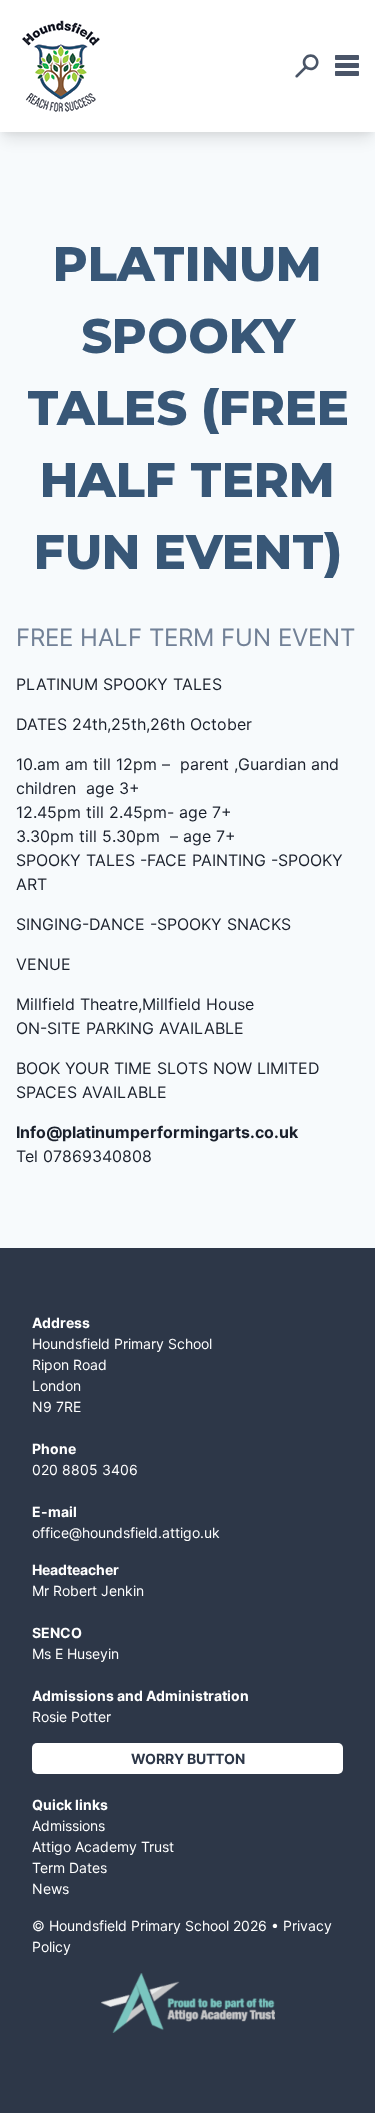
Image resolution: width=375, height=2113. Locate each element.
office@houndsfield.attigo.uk (126, 1532)
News (50, 1888)
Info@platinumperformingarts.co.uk (157, 1132)
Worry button (188, 1758)
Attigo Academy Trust (103, 1846)
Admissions (68, 1825)
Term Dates (69, 1867)
